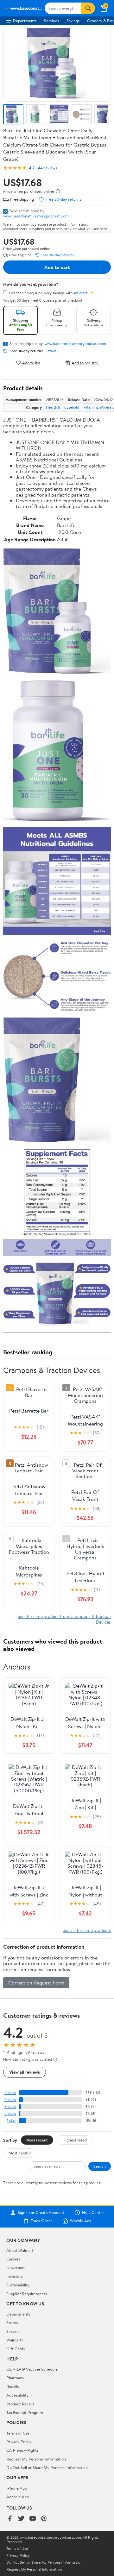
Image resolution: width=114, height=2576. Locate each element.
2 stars (10, 2113)
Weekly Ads (80, 2221)
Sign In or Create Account (41, 2213)
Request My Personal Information (36, 2459)
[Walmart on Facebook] (10, 2519)
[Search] (88, 8)
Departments (25, 21)
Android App (18, 2497)
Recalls (13, 2386)
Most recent (37, 2140)
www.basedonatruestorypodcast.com (36, 216)
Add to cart (57, 267)
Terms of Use (18, 2433)
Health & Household (63, 407)
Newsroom (16, 2267)
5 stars (10, 2093)
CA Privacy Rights (22, 2450)
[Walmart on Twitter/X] (21, 2519)
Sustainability (18, 2285)
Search (100, 2166)
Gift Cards (16, 2349)
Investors (14, 2276)
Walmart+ (15, 2340)
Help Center (93, 2213)
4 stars (10, 2100)
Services (51, 21)
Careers (13, 2259)
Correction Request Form (36, 1983)
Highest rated (75, 2140)
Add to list (31, 363)
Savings (73, 21)
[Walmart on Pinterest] (44, 2519)
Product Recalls (20, 2404)
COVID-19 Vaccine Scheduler (33, 2369)
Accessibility (18, 2395)
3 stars (10, 2106)
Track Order (41, 2221)
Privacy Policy (19, 2441)
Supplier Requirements (27, 2294)
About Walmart (20, 2250)
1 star (11, 2120)
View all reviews (25, 2072)
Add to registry (85, 363)
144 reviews (47, 168)
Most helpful (20, 2153)
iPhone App (17, 2488)
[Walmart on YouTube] (33, 2519)
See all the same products (87, 1930)
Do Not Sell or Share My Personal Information (47, 2467)
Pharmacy (15, 2378)
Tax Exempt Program (25, 2412)
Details (51, 351)
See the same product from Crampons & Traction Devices (64, 1619)
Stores (12, 2322)
